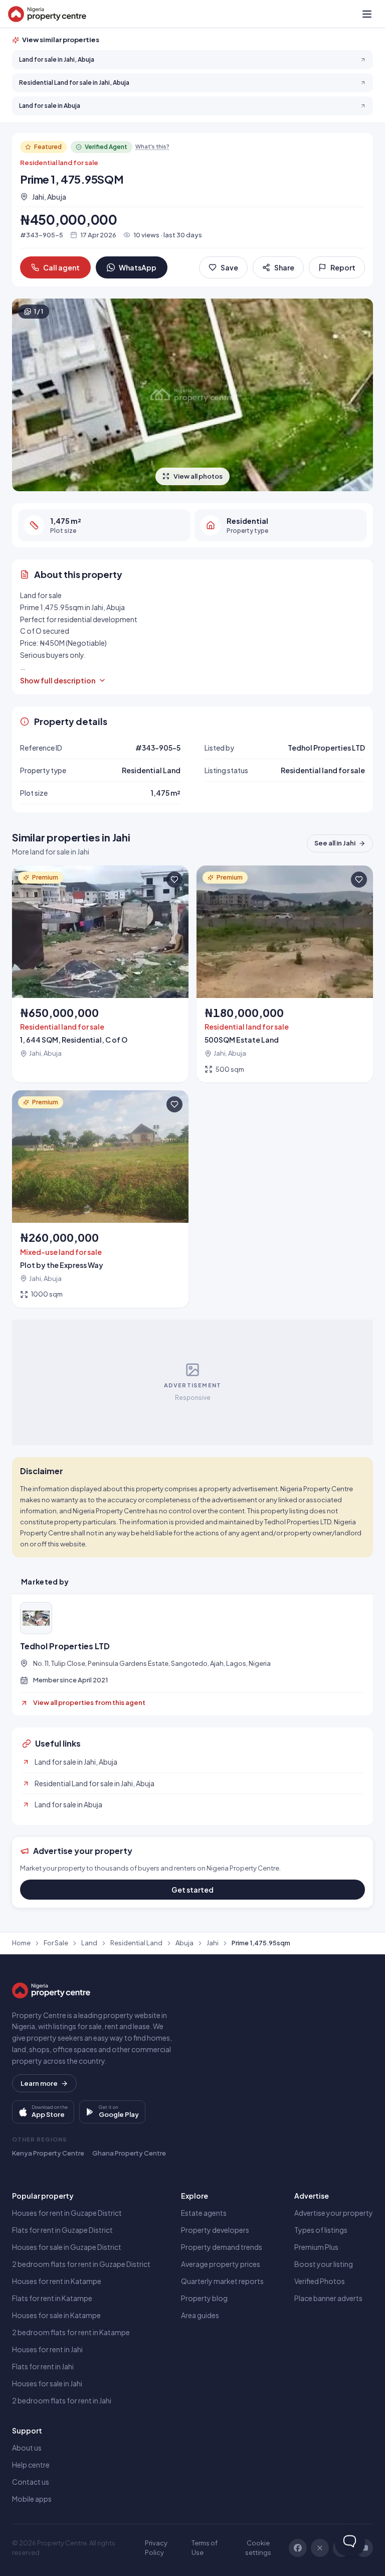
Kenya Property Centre (48, 2153)
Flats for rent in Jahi (43, 2366)
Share (284, 267)
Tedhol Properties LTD (65, 1646)
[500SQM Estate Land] (285, 974)
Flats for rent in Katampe (52, 2298)
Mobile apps (32, 2499)
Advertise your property (334, 2213)
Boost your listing (324, 2264)
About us (27, 2448)
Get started (192, 1890)
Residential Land (136, 1943)
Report (343, 267)
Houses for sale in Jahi (47, 2383)
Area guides (200, 2315)
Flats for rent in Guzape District (62, 2230)
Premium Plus (316, 2247)
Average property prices (221, 2264)
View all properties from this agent (89, 1702)
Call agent (61, 267)
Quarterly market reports (222, 2281)
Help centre (31, 2465)
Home (21, 1943)
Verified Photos (320, 2281)
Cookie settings (258, 2548)
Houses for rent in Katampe (57, 2281)
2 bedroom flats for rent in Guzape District (81, 2264)
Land (89, 1943)
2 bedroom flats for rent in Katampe (71, 2332)
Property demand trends (222, 2247)
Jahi (213, 1943)
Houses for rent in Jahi (47, 2349)
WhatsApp (138, 267)
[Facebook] (298, 2548)
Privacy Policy (156, 2548)
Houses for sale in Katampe (56, 2315)
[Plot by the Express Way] (100, 1199)
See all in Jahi (335, 843)
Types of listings (321, 2230)
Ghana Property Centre (129, 2153)
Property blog (204, 2298)
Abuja (184, 1943)
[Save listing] (174, 880)
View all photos (198, 476)
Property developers (215, 2230)
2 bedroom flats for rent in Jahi (62, 2400)
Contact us (31, 2482)
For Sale (56, 1943)
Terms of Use (205, 2548)
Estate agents (204, 2213)
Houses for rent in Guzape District (67, 2213)
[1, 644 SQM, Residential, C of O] (100, 974)
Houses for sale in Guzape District (67, 2247)
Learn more (39, 2083)
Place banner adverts (328, 2298)
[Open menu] (367, 14)
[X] (320, 2548)
